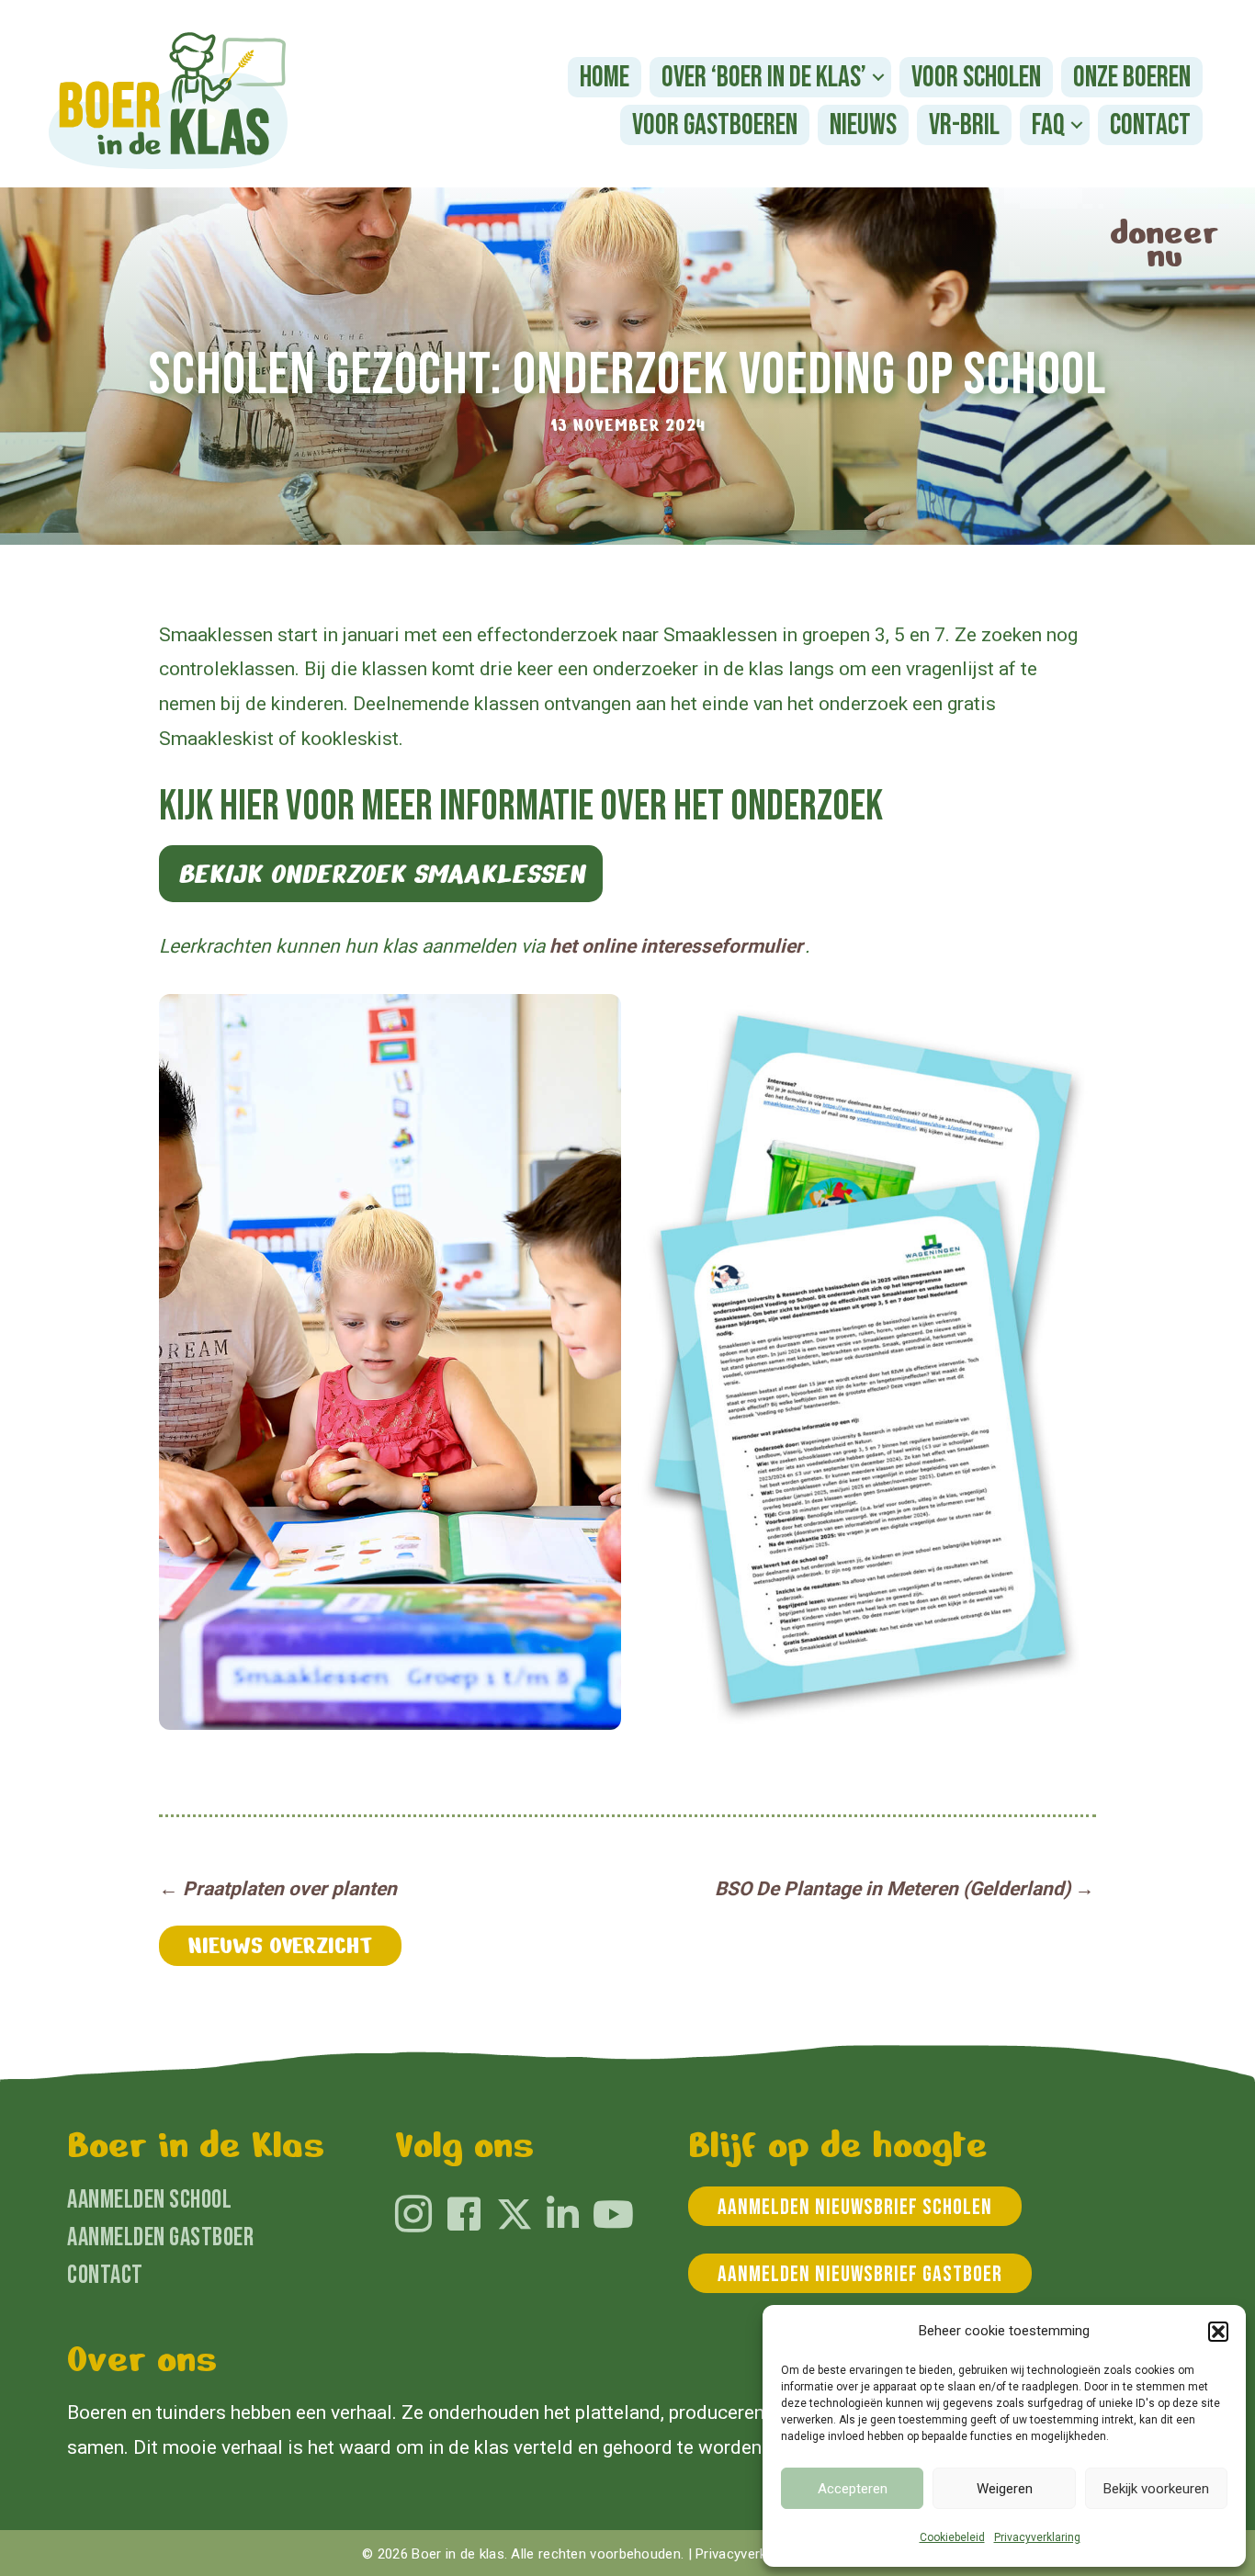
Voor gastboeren (715, 125)
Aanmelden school (149, 2200)
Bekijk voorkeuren (1156, 2489)
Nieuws (863, 125)
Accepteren (853, 2489)
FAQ (1048, 125)
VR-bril (964, 125)
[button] (1218, 2332)
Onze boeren (1132, 78)
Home (605, 78)
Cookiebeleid (952, 2537)
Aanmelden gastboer (160, 2237)
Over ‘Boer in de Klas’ (764, 78)
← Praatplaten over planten (278, 1889)
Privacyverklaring (1037, 2537)
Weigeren (1005, 2489)
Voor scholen (976, 78)
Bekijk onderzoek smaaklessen (381, 874)
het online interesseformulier (676, 946)
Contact (1150, 125)
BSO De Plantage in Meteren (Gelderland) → (905, 1889)
